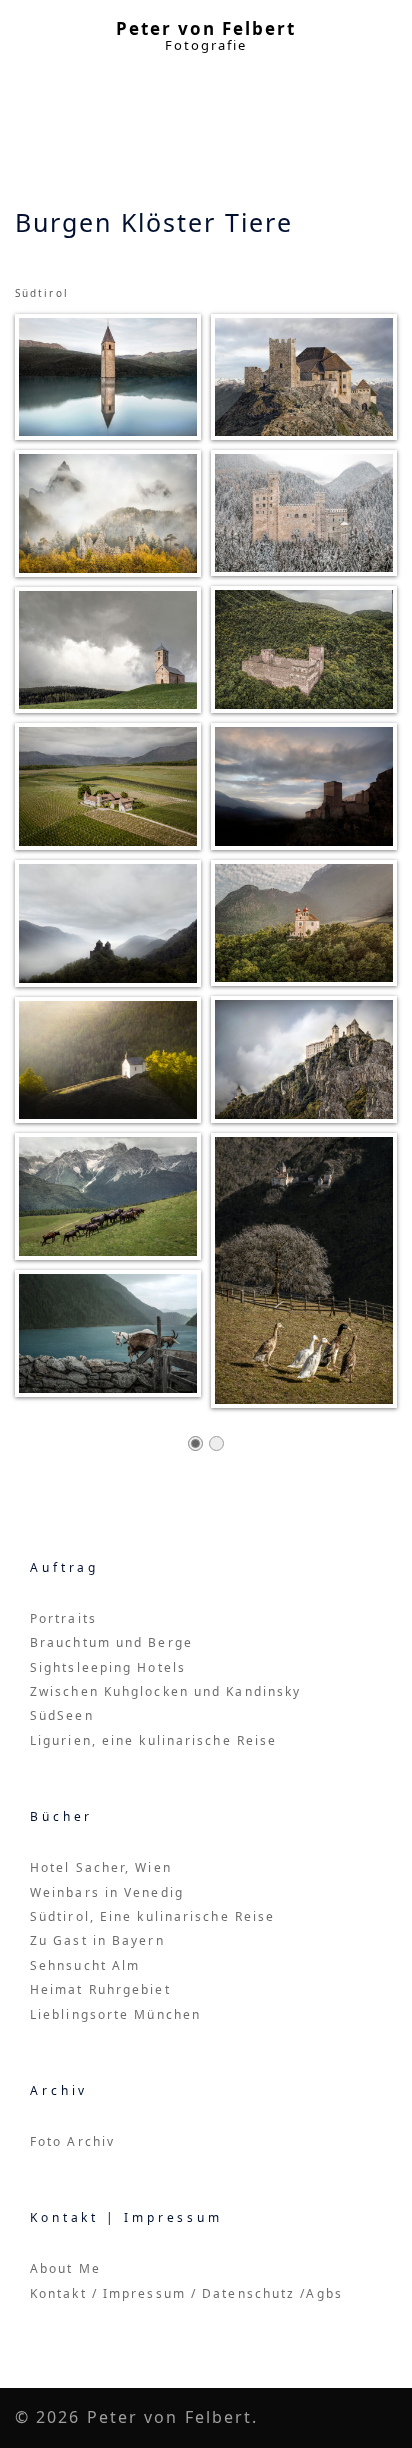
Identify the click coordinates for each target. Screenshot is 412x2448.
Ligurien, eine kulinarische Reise (153, 1740)
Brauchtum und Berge (111, 1642)
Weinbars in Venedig (107, 1892)
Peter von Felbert (206, 28)
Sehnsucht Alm (85, 1965)
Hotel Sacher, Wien (101, 1867)
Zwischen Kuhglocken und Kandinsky (165, 1691)
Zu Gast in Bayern (97, 1940)
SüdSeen (62, 1715)
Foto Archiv (72, 2141)
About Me (65, 2268)
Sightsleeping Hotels (108, 1667)
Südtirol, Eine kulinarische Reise (152, 1916)
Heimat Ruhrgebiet (100, 1989)
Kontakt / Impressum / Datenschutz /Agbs (186, 2293)
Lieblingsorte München (115, 2014)
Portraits (63, 1618)
